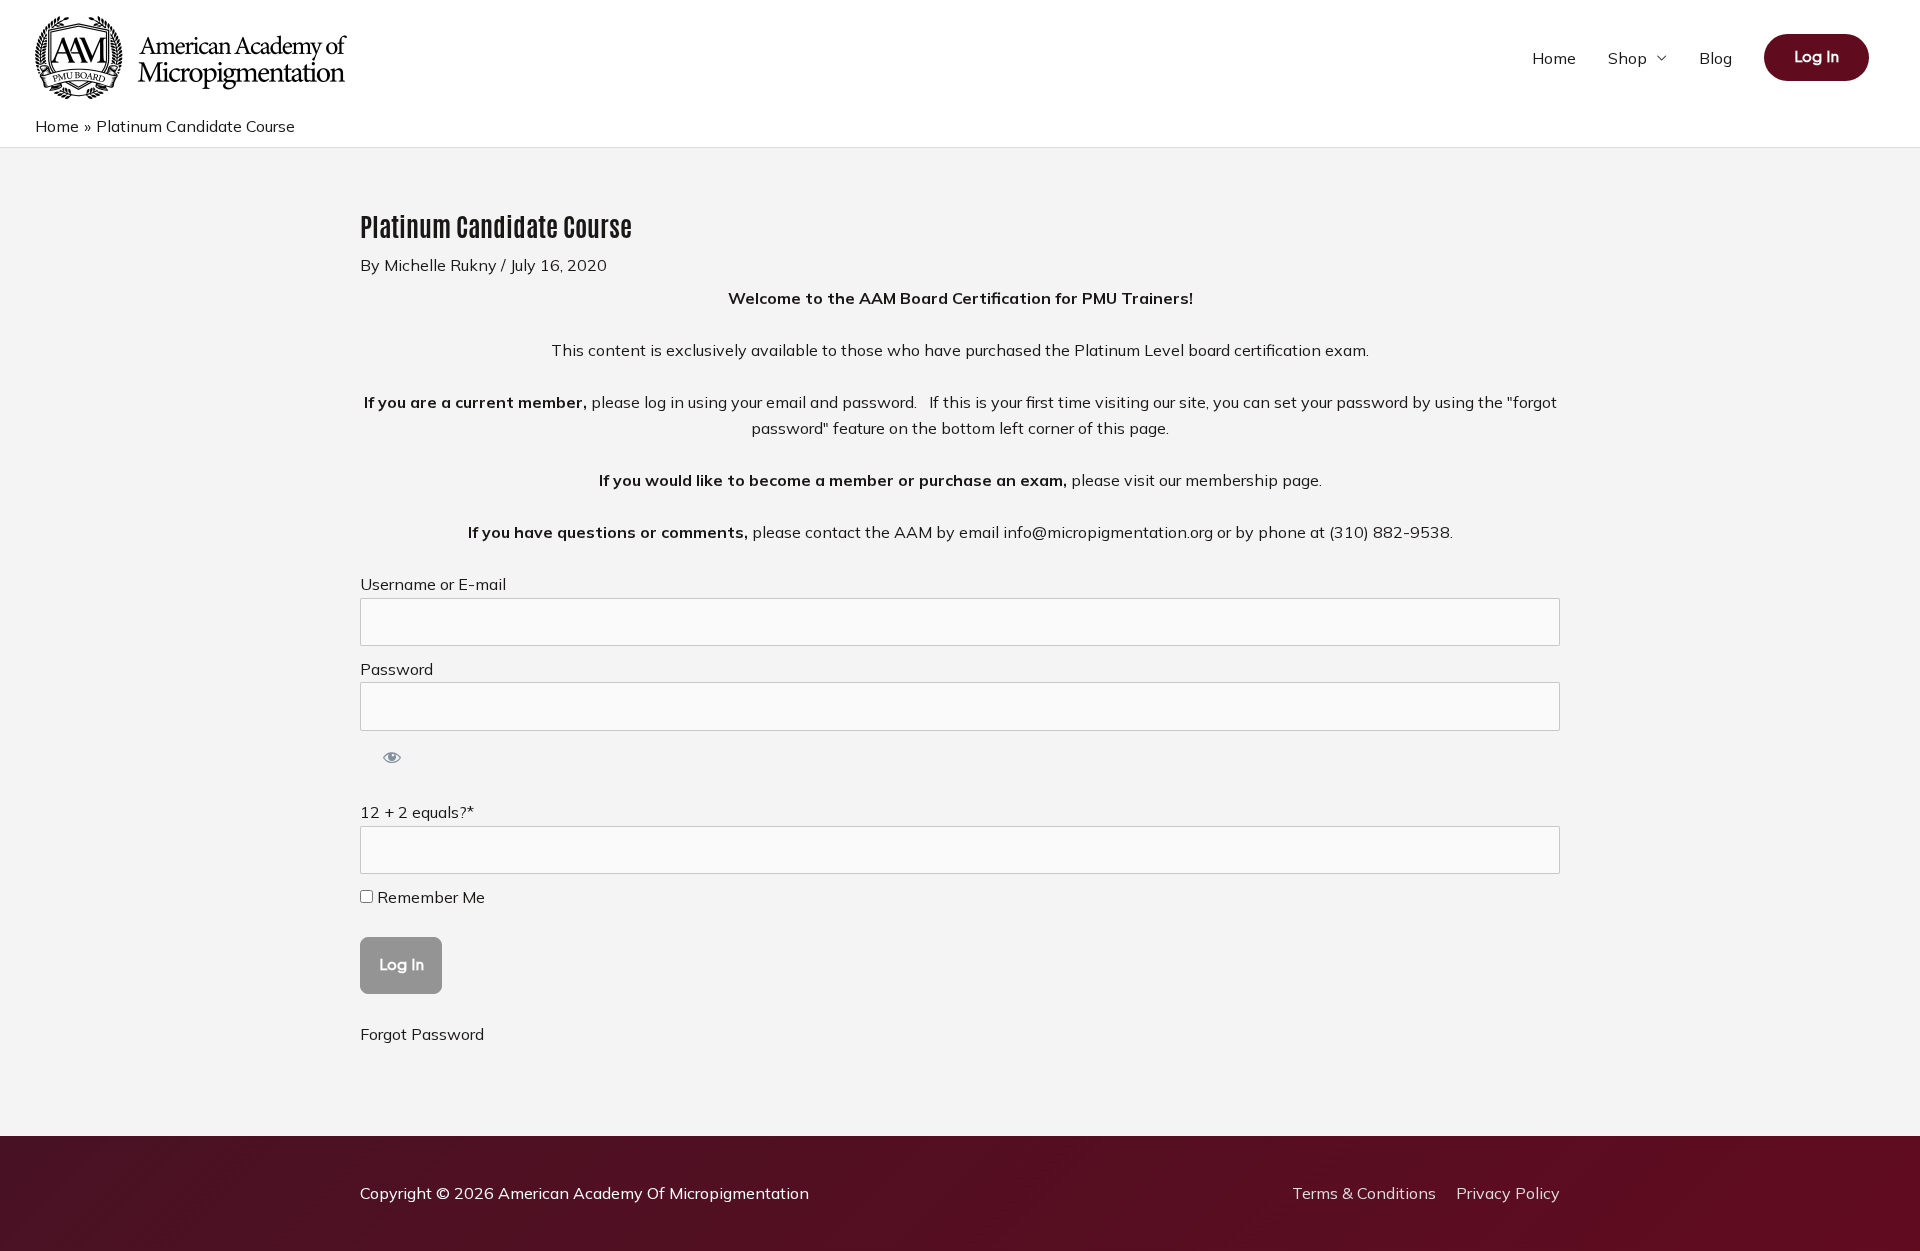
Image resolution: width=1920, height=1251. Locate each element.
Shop (1627, 58)
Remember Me (429, 897)
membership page (1252, 480)
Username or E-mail (433, 584)
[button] (1816, 57)
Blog (1715, 58)
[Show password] (392, 760)
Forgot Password (422, 1034)
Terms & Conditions (1364, 1193)
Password (396, 669)
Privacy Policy (1508, 1193)
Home (1554, 58)
